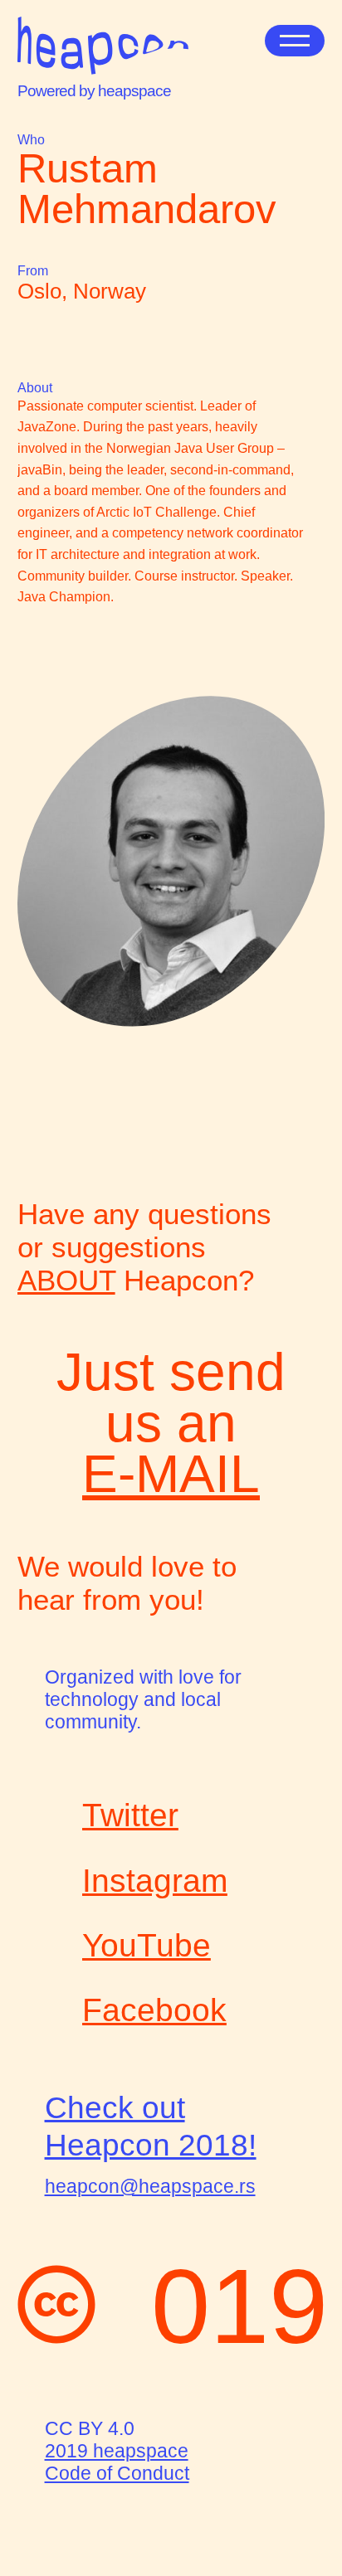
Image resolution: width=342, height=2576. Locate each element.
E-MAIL (171, 1474)
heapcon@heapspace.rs (150, 2186)
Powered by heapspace (94, 91)
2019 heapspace (117, 2451)
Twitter (130, 1815)
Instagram (155, 1881)
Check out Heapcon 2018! (151, 2126)
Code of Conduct (117, 2473)
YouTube (147, 1945)
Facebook (154, 2010)
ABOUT (66, 1280)
